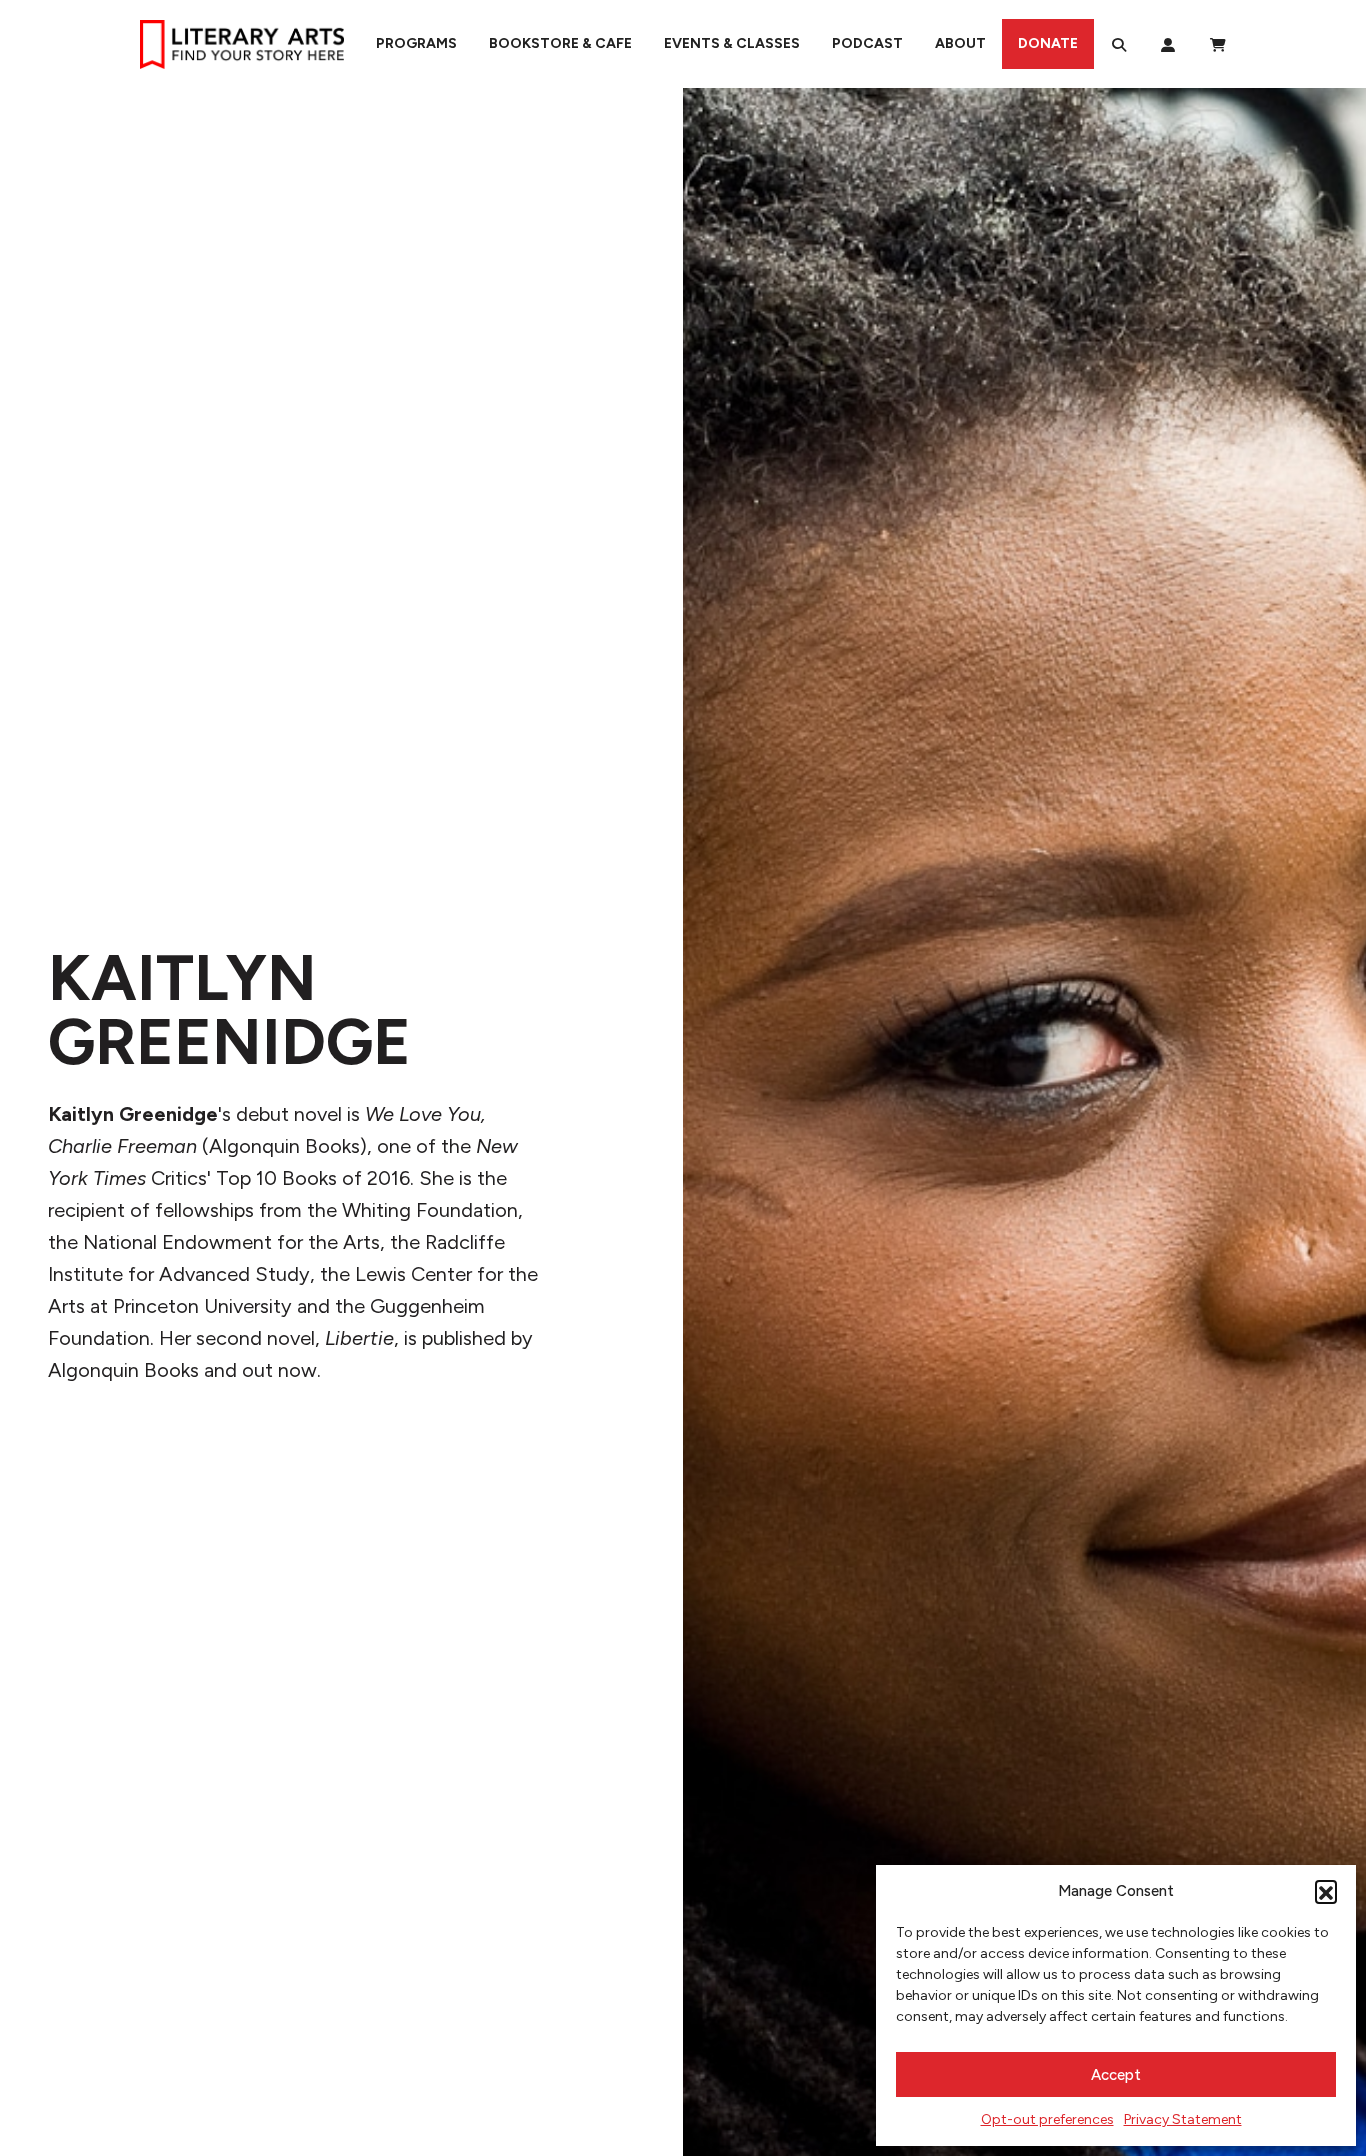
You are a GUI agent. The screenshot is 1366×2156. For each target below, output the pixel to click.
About (960, 43)
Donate (1048, 43)
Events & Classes (732, 43)
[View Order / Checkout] (1218, 44)
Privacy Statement (1183, 2119)
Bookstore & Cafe (560, 43)
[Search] (1119, 44)
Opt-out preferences (1047, 2119)
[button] (1326, 1891)
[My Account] (1168, 44)
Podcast (867, 43)
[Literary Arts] (242, 44)
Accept (1116, 2075)
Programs (416, 43)
